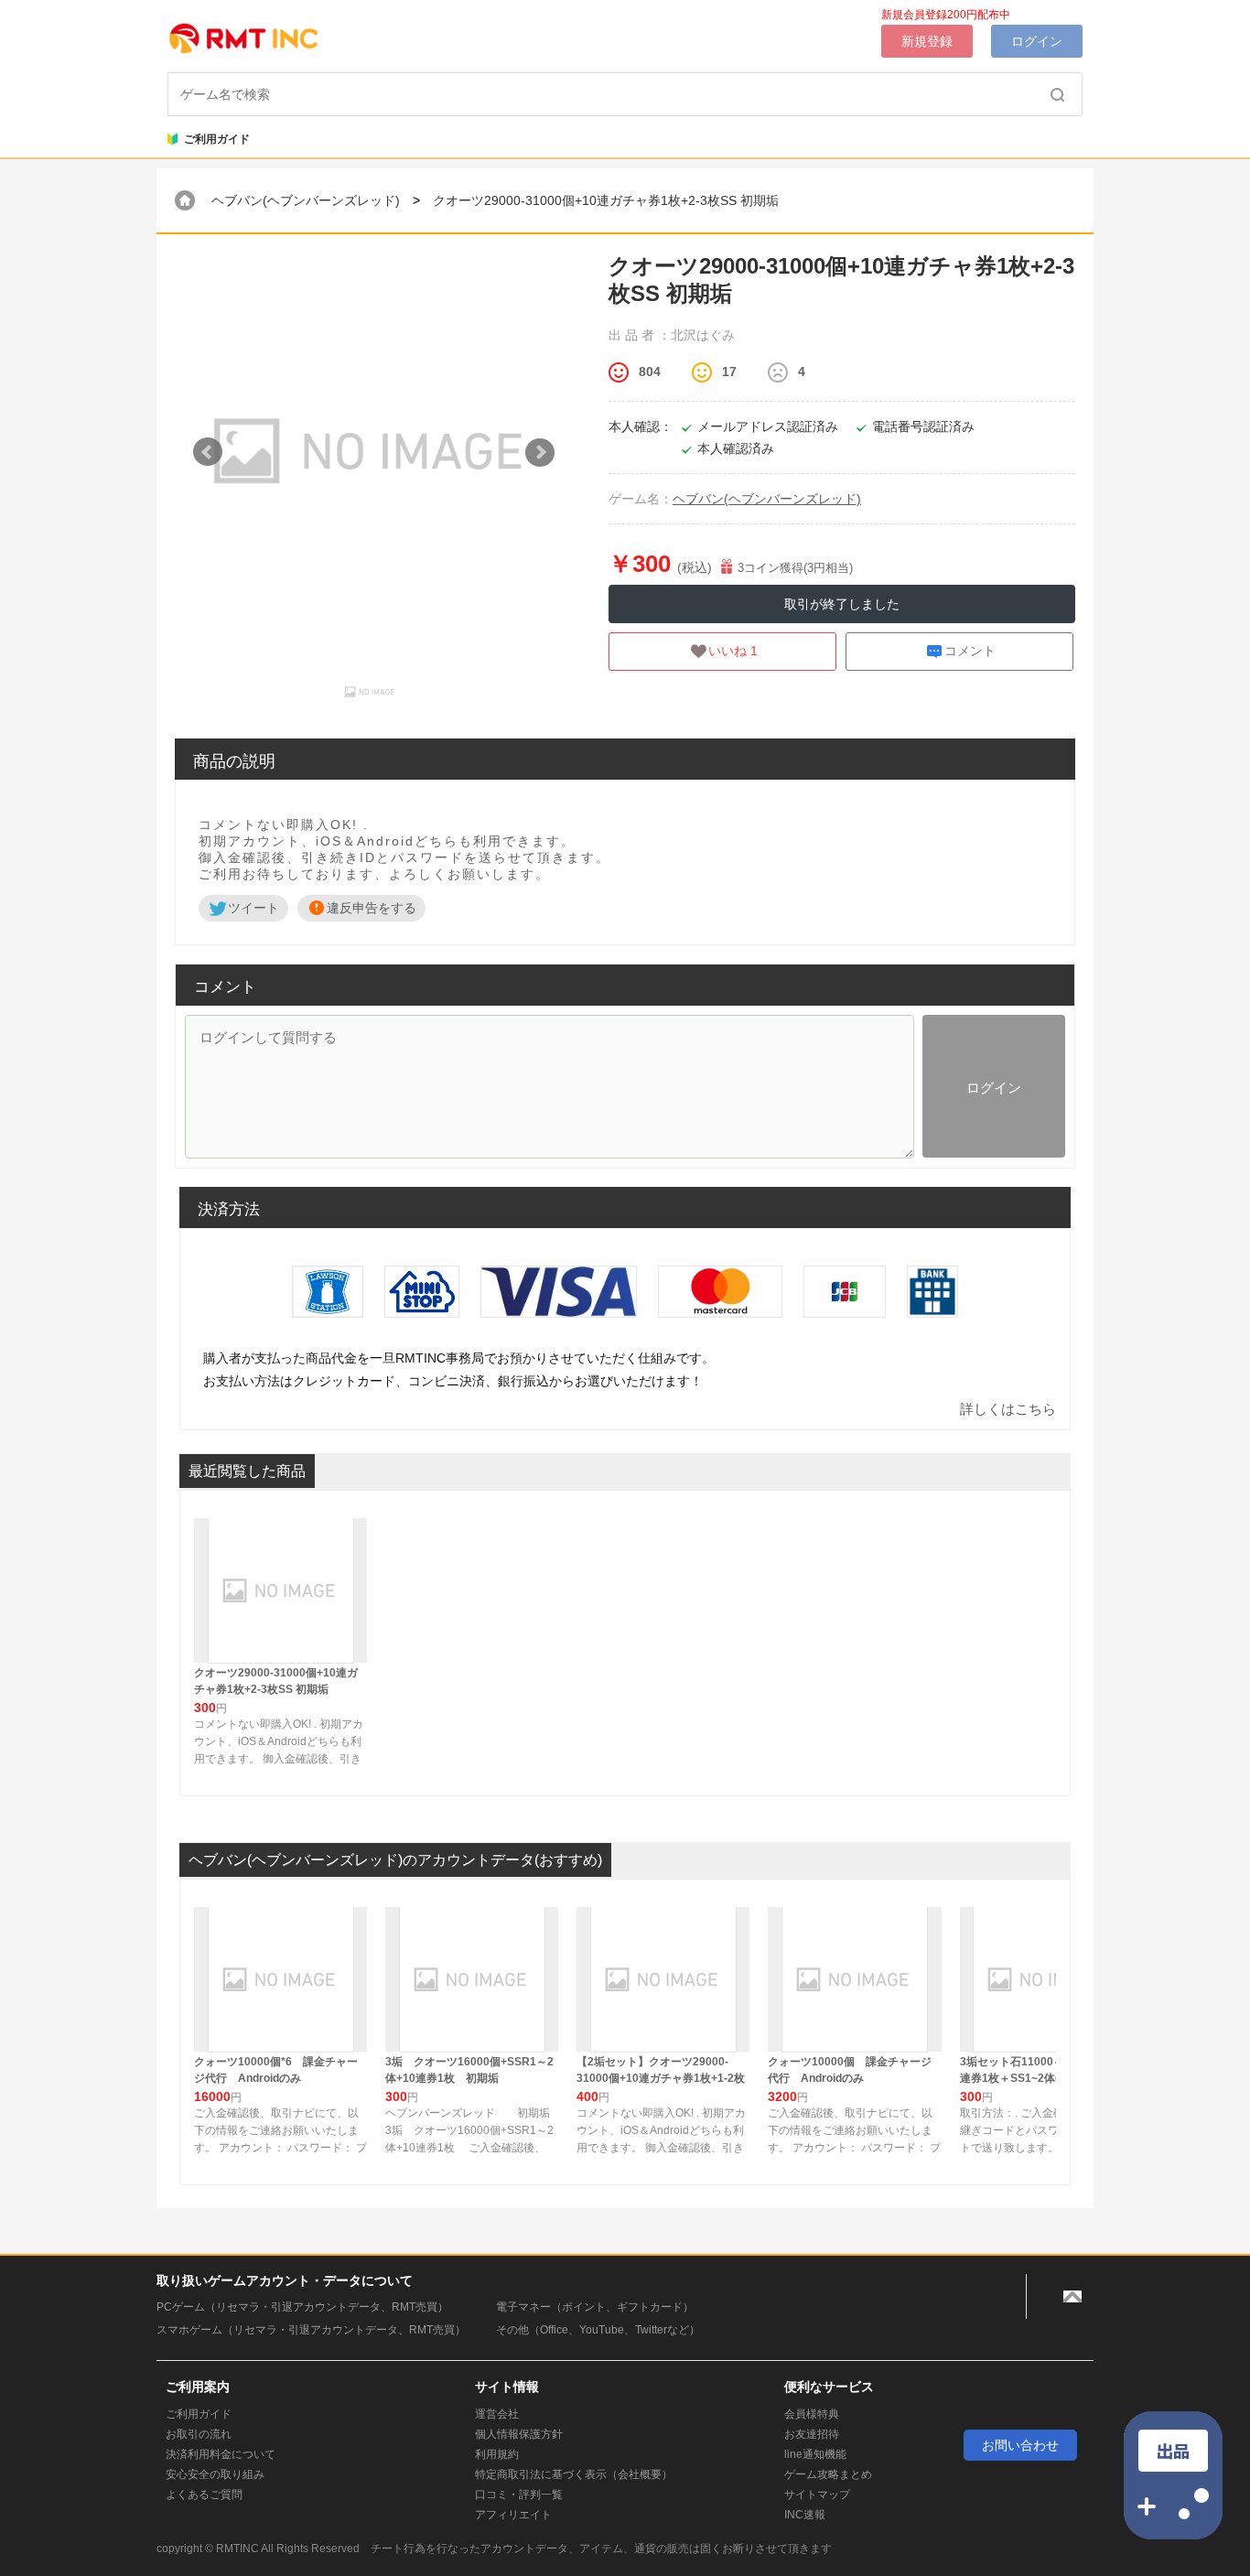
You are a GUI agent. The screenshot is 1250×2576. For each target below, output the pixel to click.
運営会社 (497, 2414)
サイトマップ (817, 2495)
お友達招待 (812, 2434)
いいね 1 (733, 651)
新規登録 (927, 41)
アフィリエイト (513, 2515)
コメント (970, 651)
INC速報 (805, 2515)
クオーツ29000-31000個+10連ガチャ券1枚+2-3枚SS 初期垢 (606, 200)
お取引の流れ (199, 2434)
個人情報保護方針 (519, 2434)
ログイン (1037, 41)
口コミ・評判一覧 (519, 2495)
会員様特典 (812, 2414)
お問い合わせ (1020, 2445)
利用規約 (497, 2454)
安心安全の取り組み (215, 2474)
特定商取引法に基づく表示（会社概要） (574, 2474)
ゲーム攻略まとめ (828, 2474)
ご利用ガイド (209, 139)
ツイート (253, 908)
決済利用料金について (221, 2454)
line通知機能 (815, 2454)
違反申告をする (372, 908)
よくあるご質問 (204, 2495)
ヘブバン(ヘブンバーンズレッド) (306, 200)
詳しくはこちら (1008, 1409)
